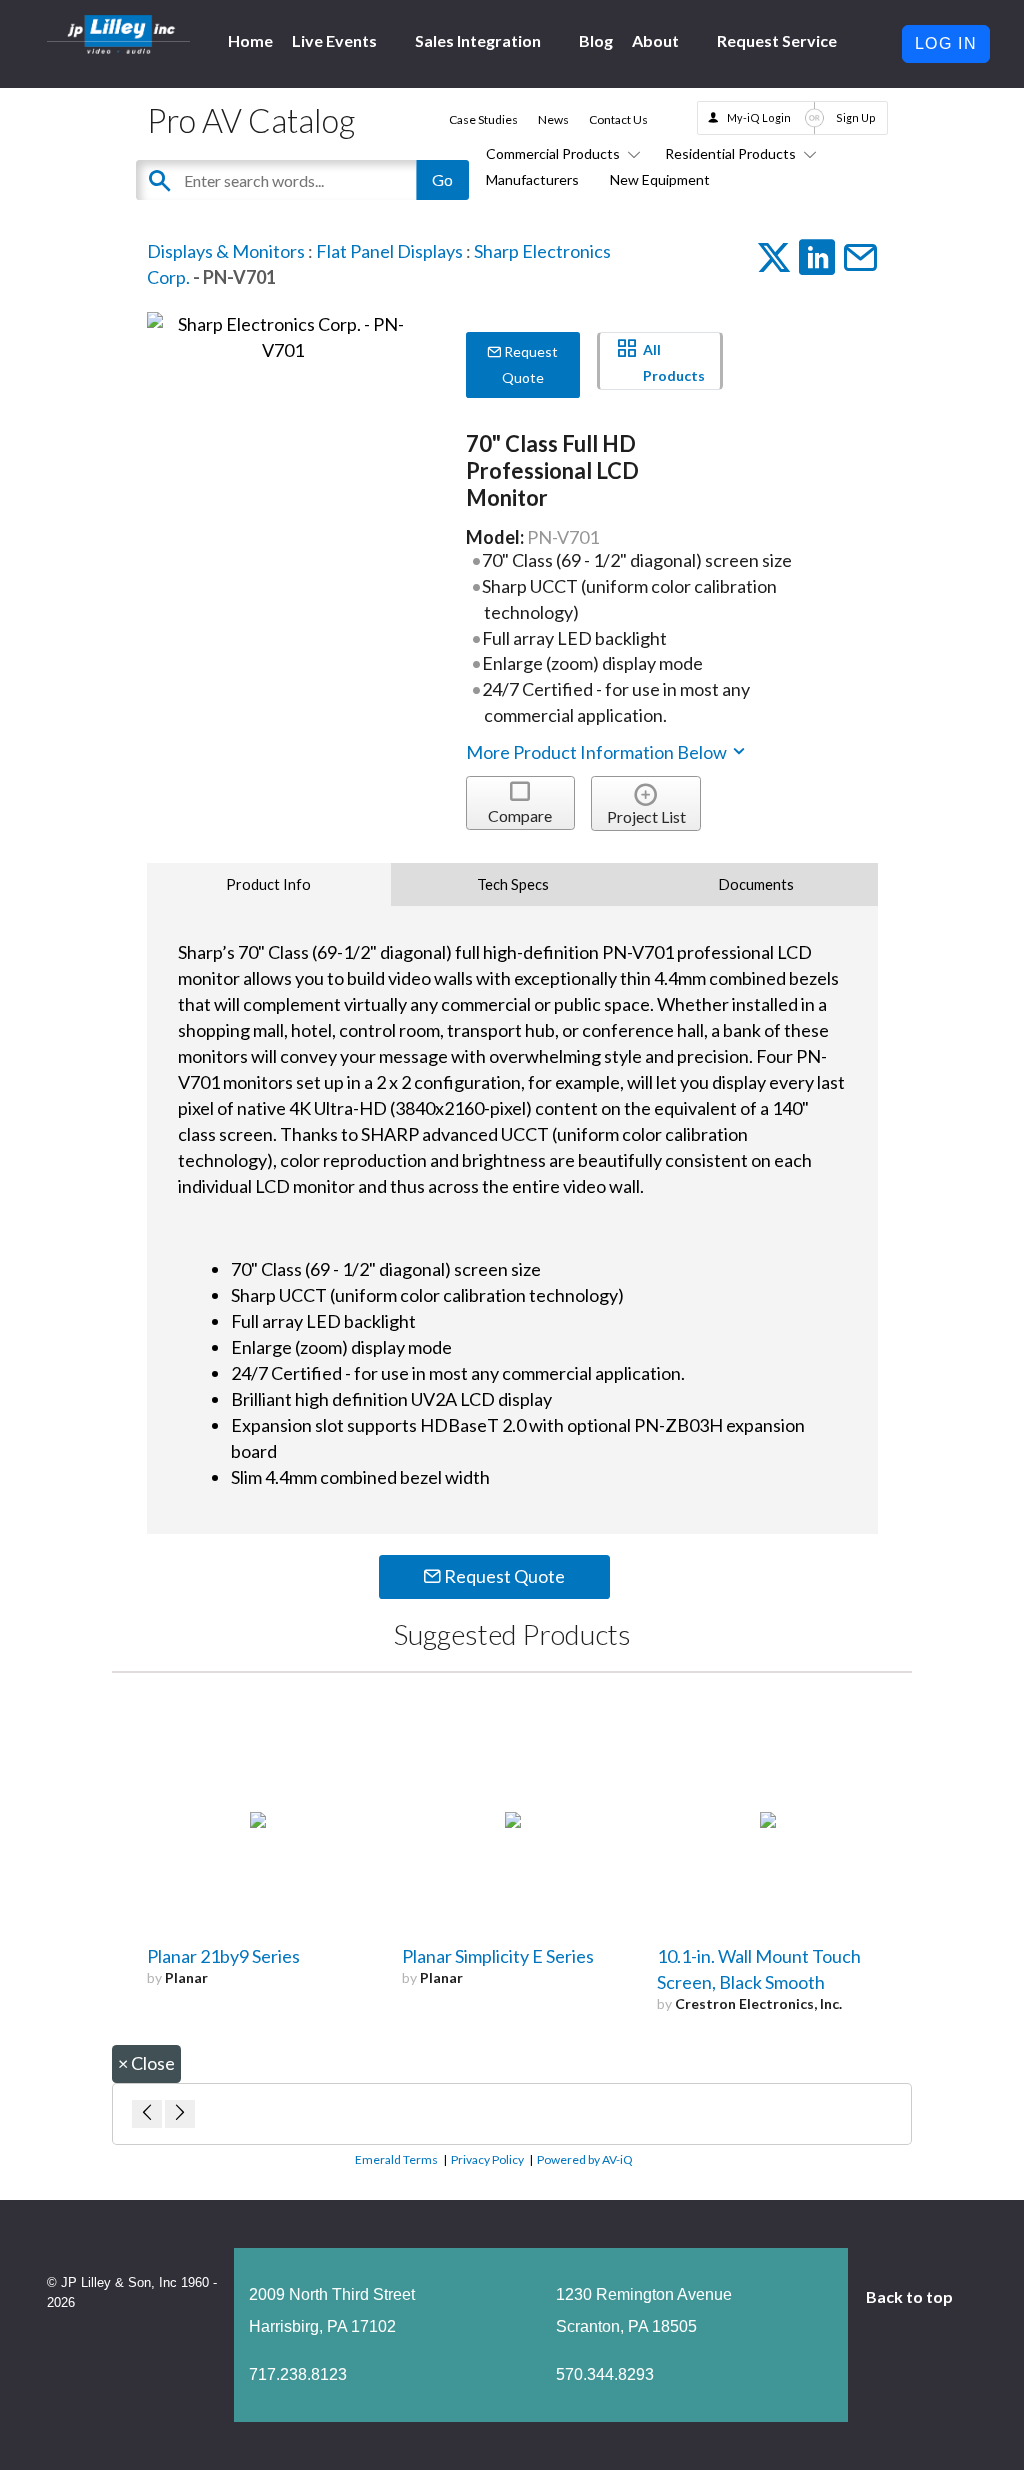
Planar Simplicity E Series (498, 1956)
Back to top (911, 2296)
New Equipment (660, 179)
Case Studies (483, 119)
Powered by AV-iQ (585, 2159)
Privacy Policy (487, 2159)
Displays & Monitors (226, 251)
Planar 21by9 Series (223, 1956)
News (553, 119)
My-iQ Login (759, 117)
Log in (946, 43)
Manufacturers (532, 179)
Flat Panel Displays (389, 251)
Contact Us (618, 119)
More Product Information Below (598, 752)
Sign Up (856, 117)
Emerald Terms (396, 2159)
